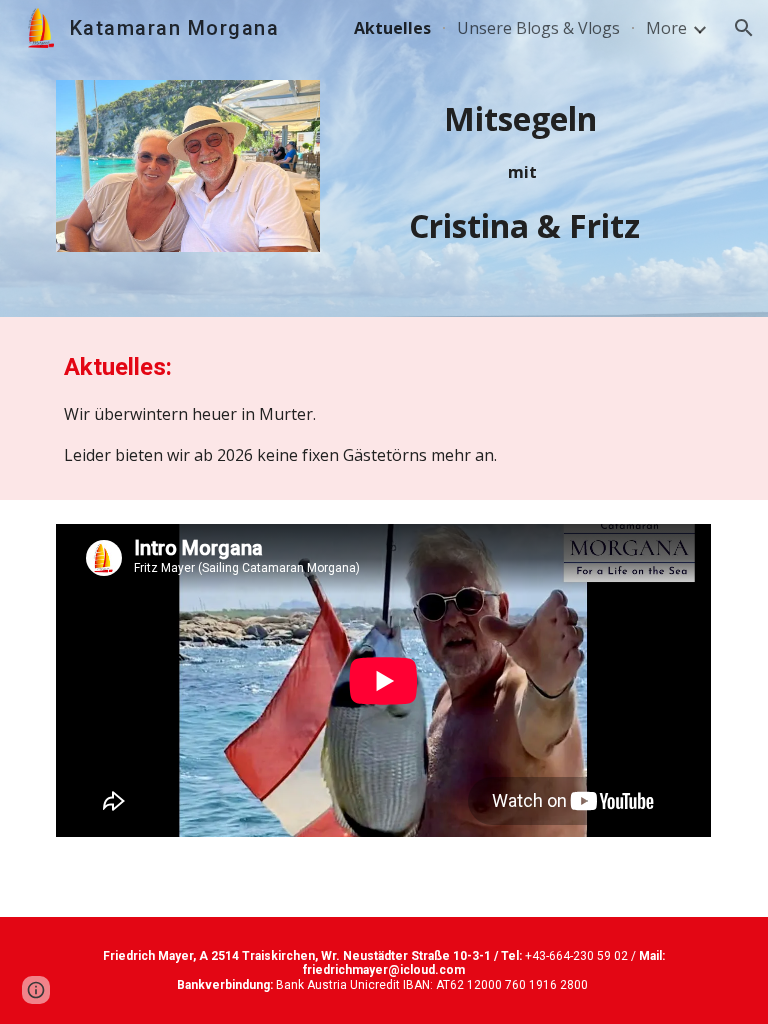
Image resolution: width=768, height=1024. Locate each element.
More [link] (666, 28)
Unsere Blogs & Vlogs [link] (538, 28)
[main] (523, 172)
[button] (744, 28)
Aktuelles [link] (392, 28)
